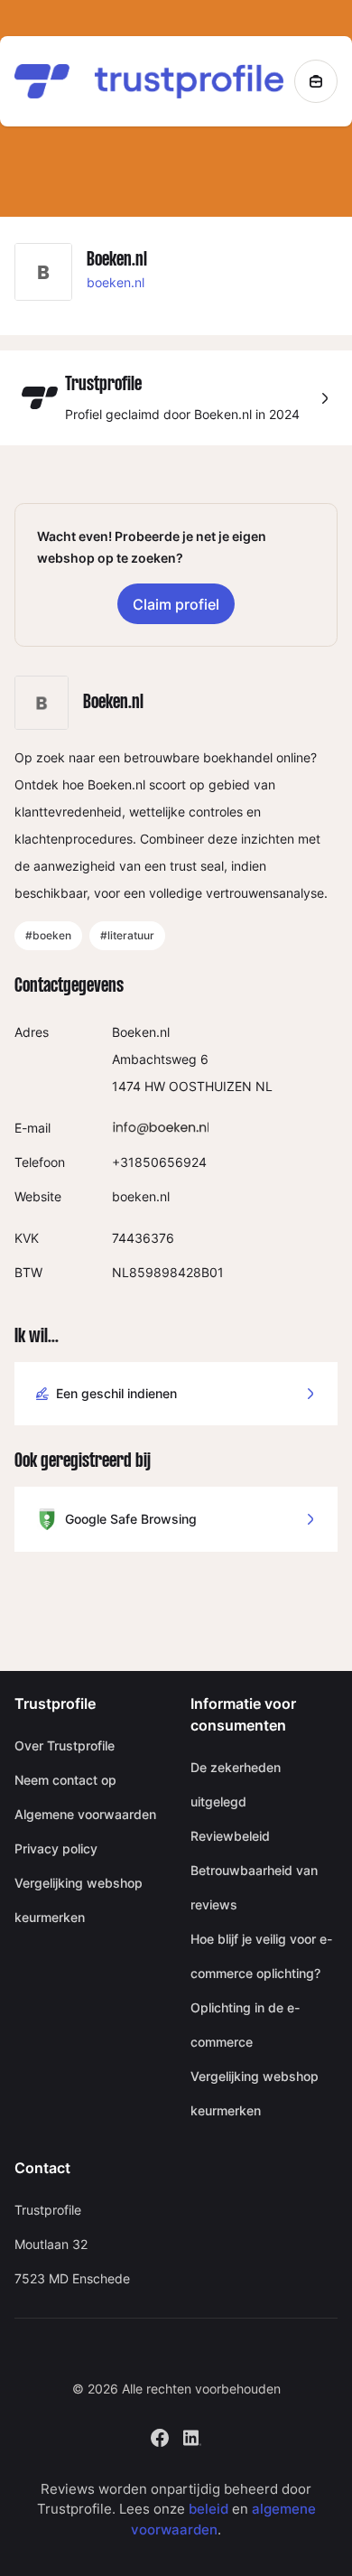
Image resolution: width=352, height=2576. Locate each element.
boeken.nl (116, 282)
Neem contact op (65, 1780)
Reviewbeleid (230, 1836)
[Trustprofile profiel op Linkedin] (192, 2436)
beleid (208, 2509)
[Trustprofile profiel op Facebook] (160, 2436)
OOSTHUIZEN (210, 1086)
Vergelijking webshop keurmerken (79, 1900)
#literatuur (127, 935)
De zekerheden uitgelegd (236, 1784)
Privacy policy (56, 1848)
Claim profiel (176, 604)
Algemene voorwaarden (85, 1814)
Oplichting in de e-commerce (245, 2025)
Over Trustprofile (65, 1745)
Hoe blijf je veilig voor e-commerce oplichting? (261, 1956)
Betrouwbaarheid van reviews (254, 1887)
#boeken (48, 935)
